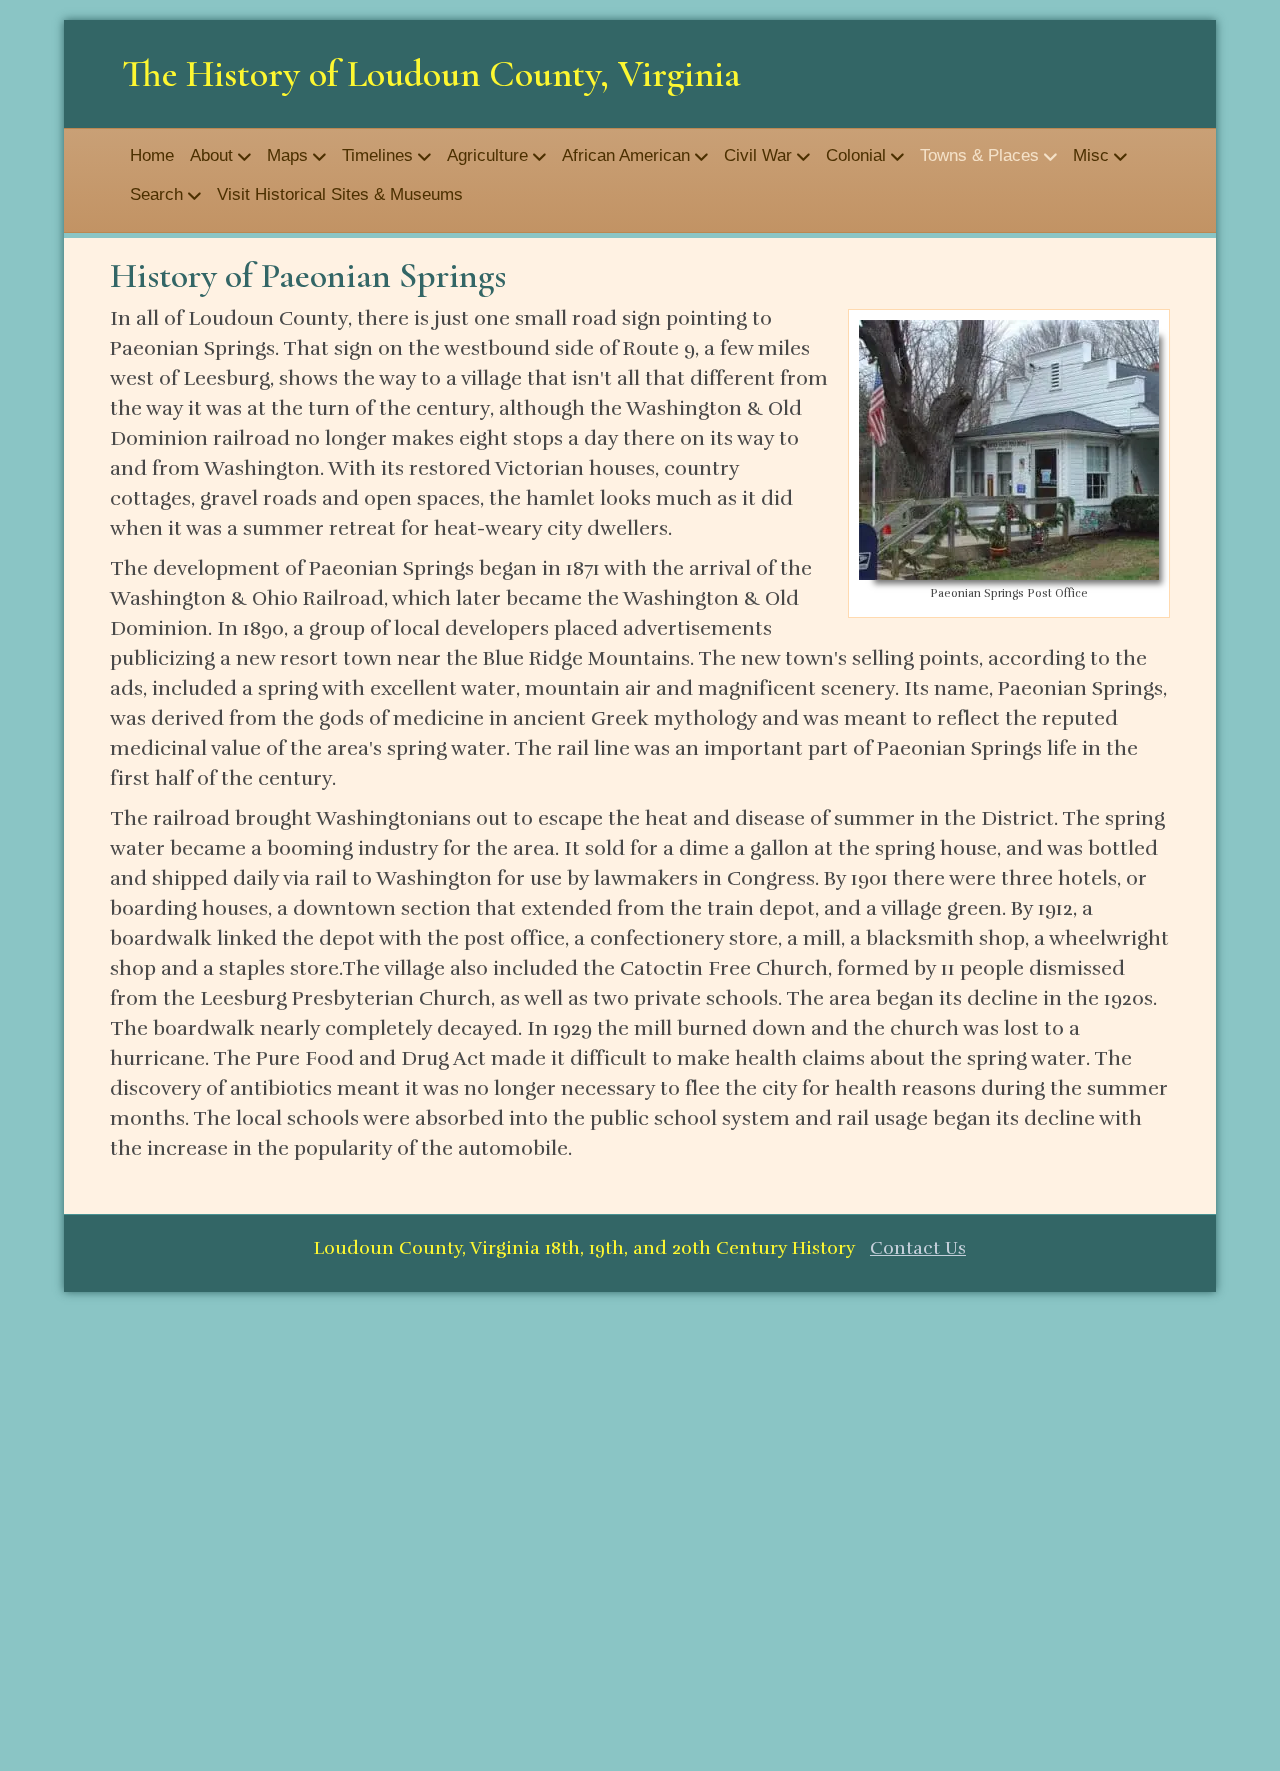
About (211, 155)
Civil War (758, 155)
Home (152, 155)
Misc (1091, 155)
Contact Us (918, 1248)
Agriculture (487, 155)
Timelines (377, 155)
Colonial (856, 155)
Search (156, 194)
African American (626, 155)
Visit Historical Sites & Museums (340, 194)
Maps (287, 155)
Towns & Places (979, 155)
